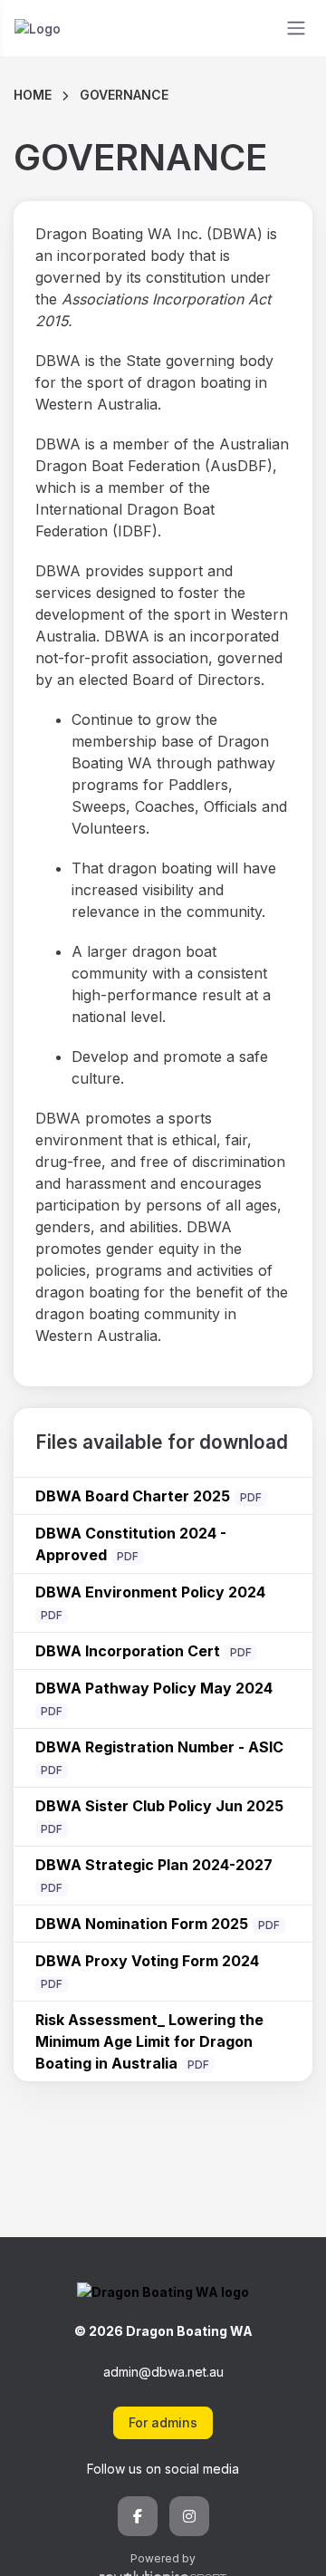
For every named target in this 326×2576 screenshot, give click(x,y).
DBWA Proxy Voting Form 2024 (147, 1961)
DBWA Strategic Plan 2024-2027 (154, 1865)
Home (33, 95)
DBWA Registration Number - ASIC (159, 1747)
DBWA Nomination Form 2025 (142, 1924)
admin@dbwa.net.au (163, 2372)
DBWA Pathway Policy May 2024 (154, 1688)
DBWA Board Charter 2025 (133, 1496)
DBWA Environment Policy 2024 (150, 1592)
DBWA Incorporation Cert (128, 1651)
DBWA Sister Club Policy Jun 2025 (159, 1806)
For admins (163, 2422)
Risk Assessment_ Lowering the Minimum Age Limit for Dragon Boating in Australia (149, 2041)
